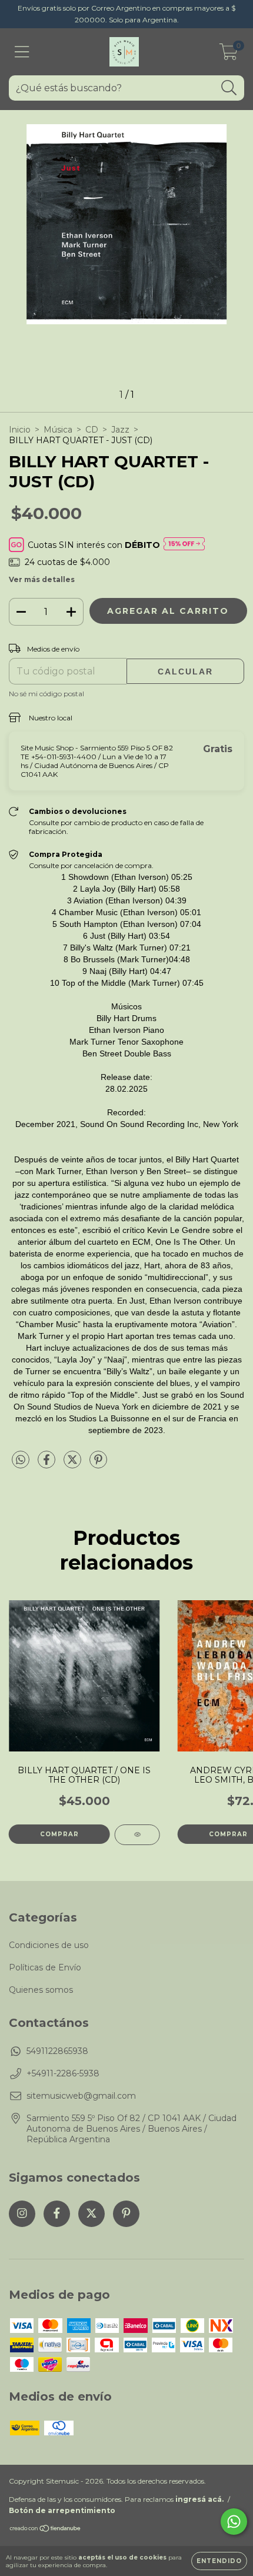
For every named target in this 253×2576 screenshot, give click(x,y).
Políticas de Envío (45, 1967)
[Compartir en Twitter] (74, 1464)
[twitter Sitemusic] (91, 2214)
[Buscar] (229, 88)
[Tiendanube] (46, 2530)
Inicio (20, 430)
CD (92, 430)
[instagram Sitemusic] (22, 2214)
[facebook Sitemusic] (57, 2214)
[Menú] (22, 52)
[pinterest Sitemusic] (126, 2214)
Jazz (120, 430)
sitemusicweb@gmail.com (81, 2096)
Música (58, 430)
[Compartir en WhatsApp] (21, 1460)
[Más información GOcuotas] (184, 545)
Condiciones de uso (49, 1945)
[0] (229, 55)
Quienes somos (41, 1990)
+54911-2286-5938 (63, 2073)
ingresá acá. (199, 2499)
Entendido (219, 2561)
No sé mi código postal (46, 694)
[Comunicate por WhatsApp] (234, 2522)
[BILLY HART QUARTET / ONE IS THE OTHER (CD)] (137, 1835)
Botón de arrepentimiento (62, 2510)
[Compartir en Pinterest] (98, 1464)
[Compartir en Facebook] (48, 1464)
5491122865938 (57, 2051)
